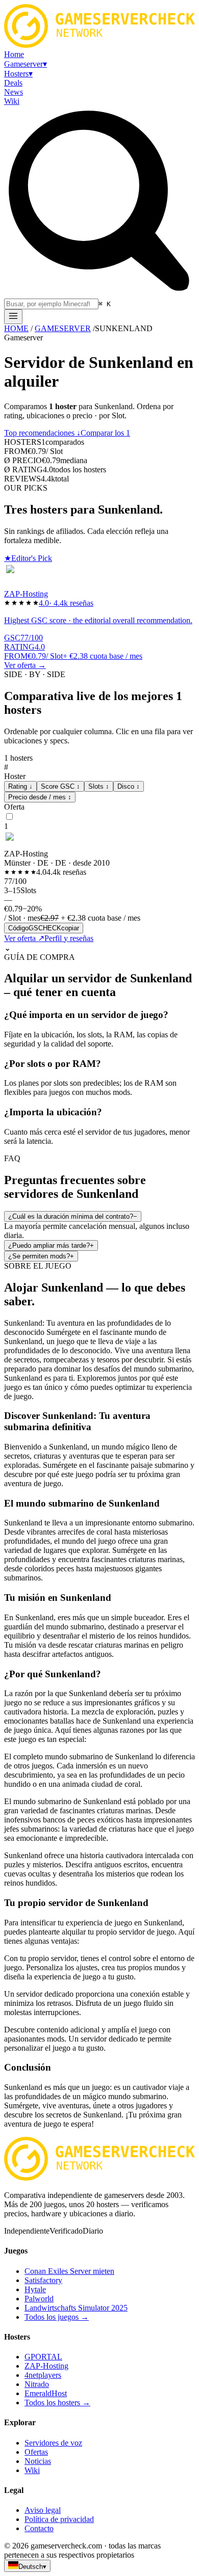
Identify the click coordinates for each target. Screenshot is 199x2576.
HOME (16, 328)
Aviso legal (43, 2510)
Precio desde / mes (40, 797)
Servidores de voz (53, 2443)
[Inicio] (13, 317)
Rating (20, 786)
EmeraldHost (46, 2393)
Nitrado (37, 2384)
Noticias (38, 2461)
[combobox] (51, 304)
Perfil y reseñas (69, 938)
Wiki (32, 2470)
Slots (99, 786)
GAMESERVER (63, 328)
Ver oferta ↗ (24, 938)
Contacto (39, 2528)
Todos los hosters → (57, 2403)
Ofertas (36, 2452)
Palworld (39, 2299)
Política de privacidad (59, 2519)
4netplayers (43, 2375)
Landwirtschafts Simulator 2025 (76, 2308)
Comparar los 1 (105, 433)
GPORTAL (43, 2357)
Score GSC (60, 786)
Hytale (35, 2289)
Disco (129, 786)
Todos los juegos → (57, 2317)
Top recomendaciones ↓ (42, 433)
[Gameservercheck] (99, 2178)
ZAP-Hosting (46, 2366)
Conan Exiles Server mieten (69, 2271)
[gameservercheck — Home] (99, 45)
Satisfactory (43, 2280)
